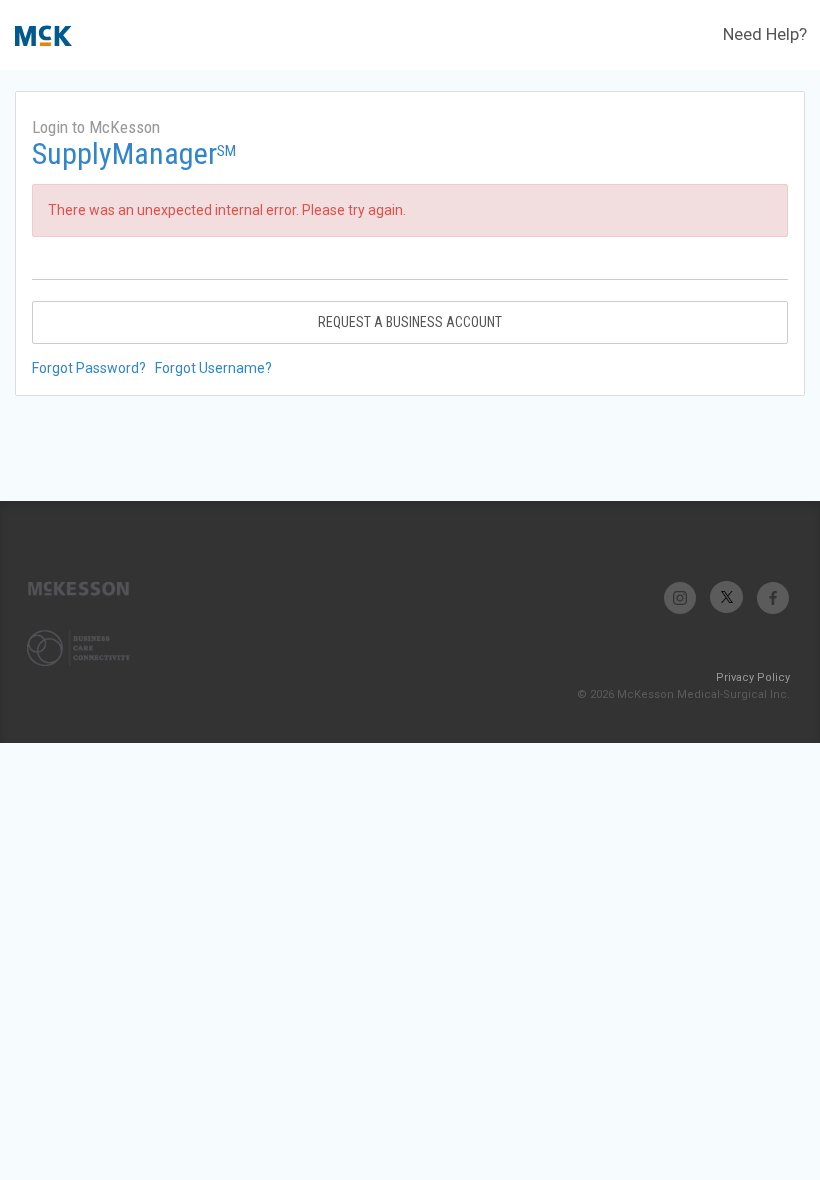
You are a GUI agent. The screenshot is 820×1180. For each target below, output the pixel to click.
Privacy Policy (753, 677)
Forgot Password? (89, 368)
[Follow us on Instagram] (680, 597)
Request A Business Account (410, 322)
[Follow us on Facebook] (772, 597)
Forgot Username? (213, 368)
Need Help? (765, 34)
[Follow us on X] (726, 597)
